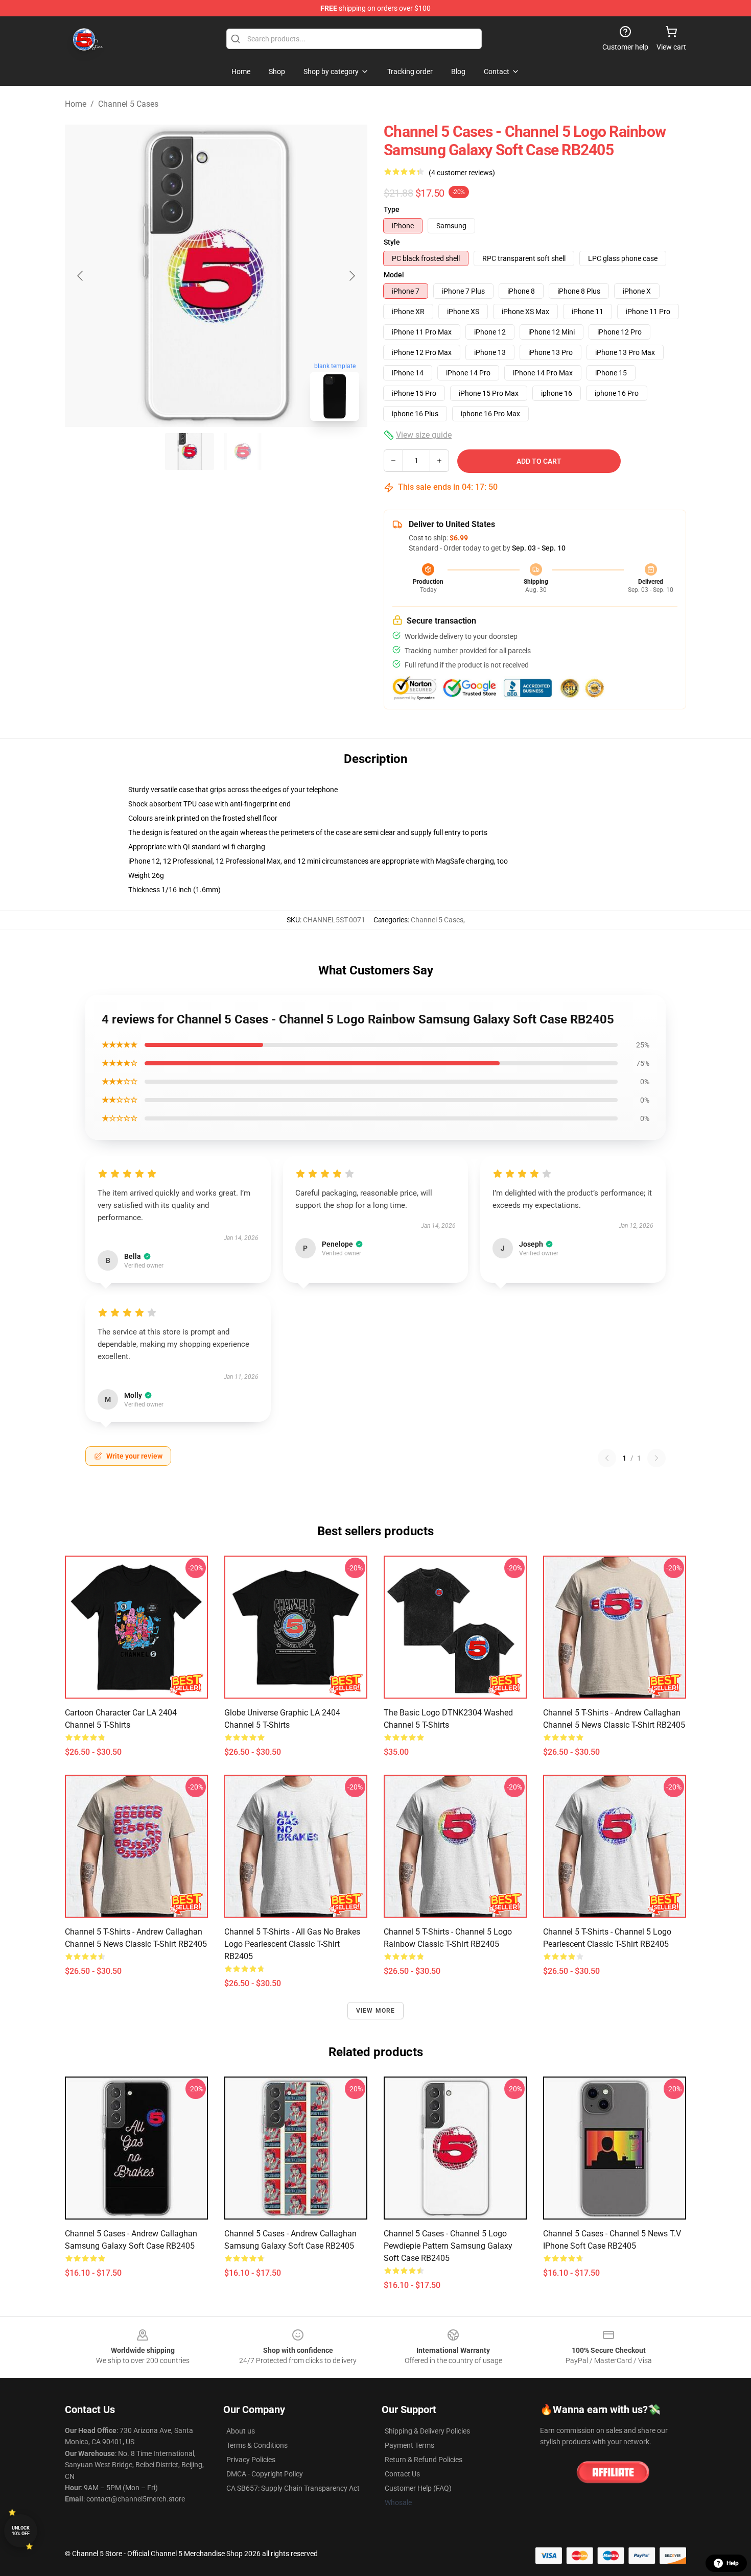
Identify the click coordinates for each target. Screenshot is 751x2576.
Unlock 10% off (21, 2531)
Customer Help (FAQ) (418, 2488)
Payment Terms (409, 2445)
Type (392, 209)
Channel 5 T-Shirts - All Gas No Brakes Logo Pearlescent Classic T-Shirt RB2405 (292, 1944)
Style (392, 242)
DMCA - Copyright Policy (265, 2474)
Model (394, 275)
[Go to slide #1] (190, 451)
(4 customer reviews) (462, 173)
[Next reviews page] (656, 1458)
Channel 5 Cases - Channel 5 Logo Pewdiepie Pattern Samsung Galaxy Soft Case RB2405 (448, 2246)
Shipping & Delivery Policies (427, 2431)
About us (241, 2431)
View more (376, 2011)
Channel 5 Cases (128, 104)
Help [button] (733, 2563)
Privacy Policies (251, 2460)
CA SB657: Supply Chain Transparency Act (293, 2488)
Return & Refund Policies (424, 2460)
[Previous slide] (81, 276)
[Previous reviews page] (607, 1458)
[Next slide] (351, 276)
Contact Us (402, 2474)
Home (76, 104)
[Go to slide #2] (243, 451)
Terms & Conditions (257, 2445)
